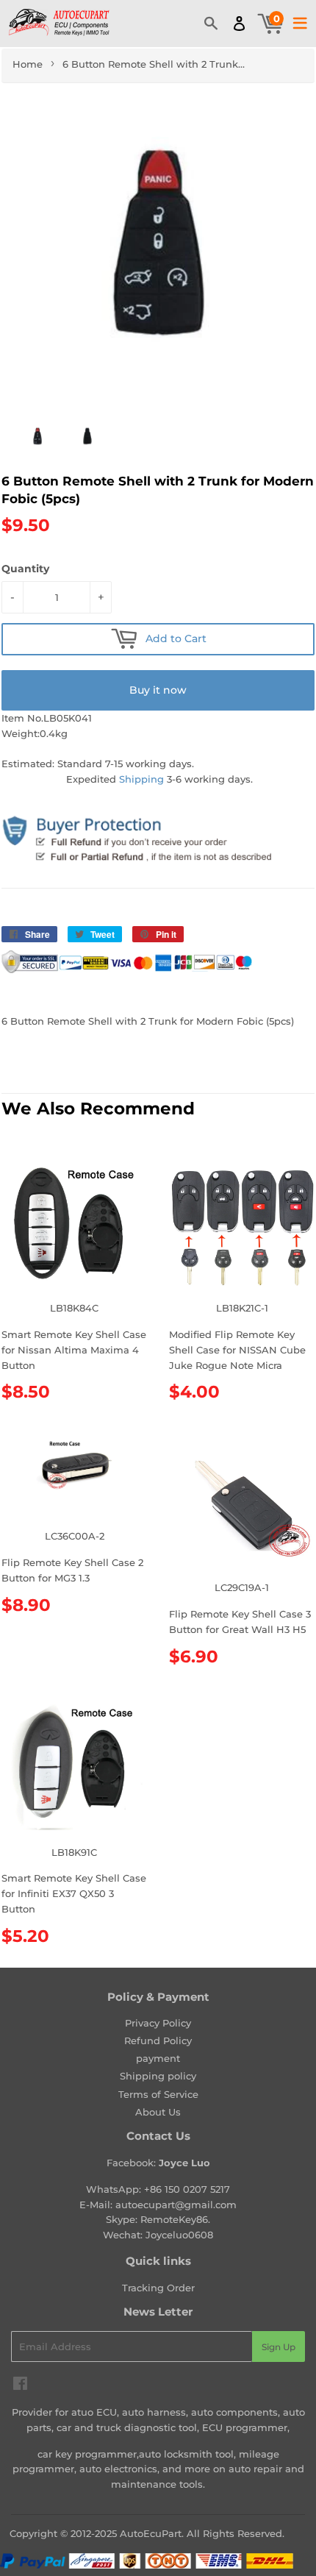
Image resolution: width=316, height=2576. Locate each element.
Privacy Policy (158, 2023)
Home (28, 64)
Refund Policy (158, 2040)
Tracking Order (158, 2288)
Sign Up (279, 2347)
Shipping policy (158, 2076)
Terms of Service (158, 2094)
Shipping (141, 779)
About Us (158, 2112)
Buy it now (158, 690)
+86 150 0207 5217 (187, 2189)
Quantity (25, 569)
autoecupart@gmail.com (176, 2205)
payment (158, 2058)
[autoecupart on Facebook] (20, 2385)
